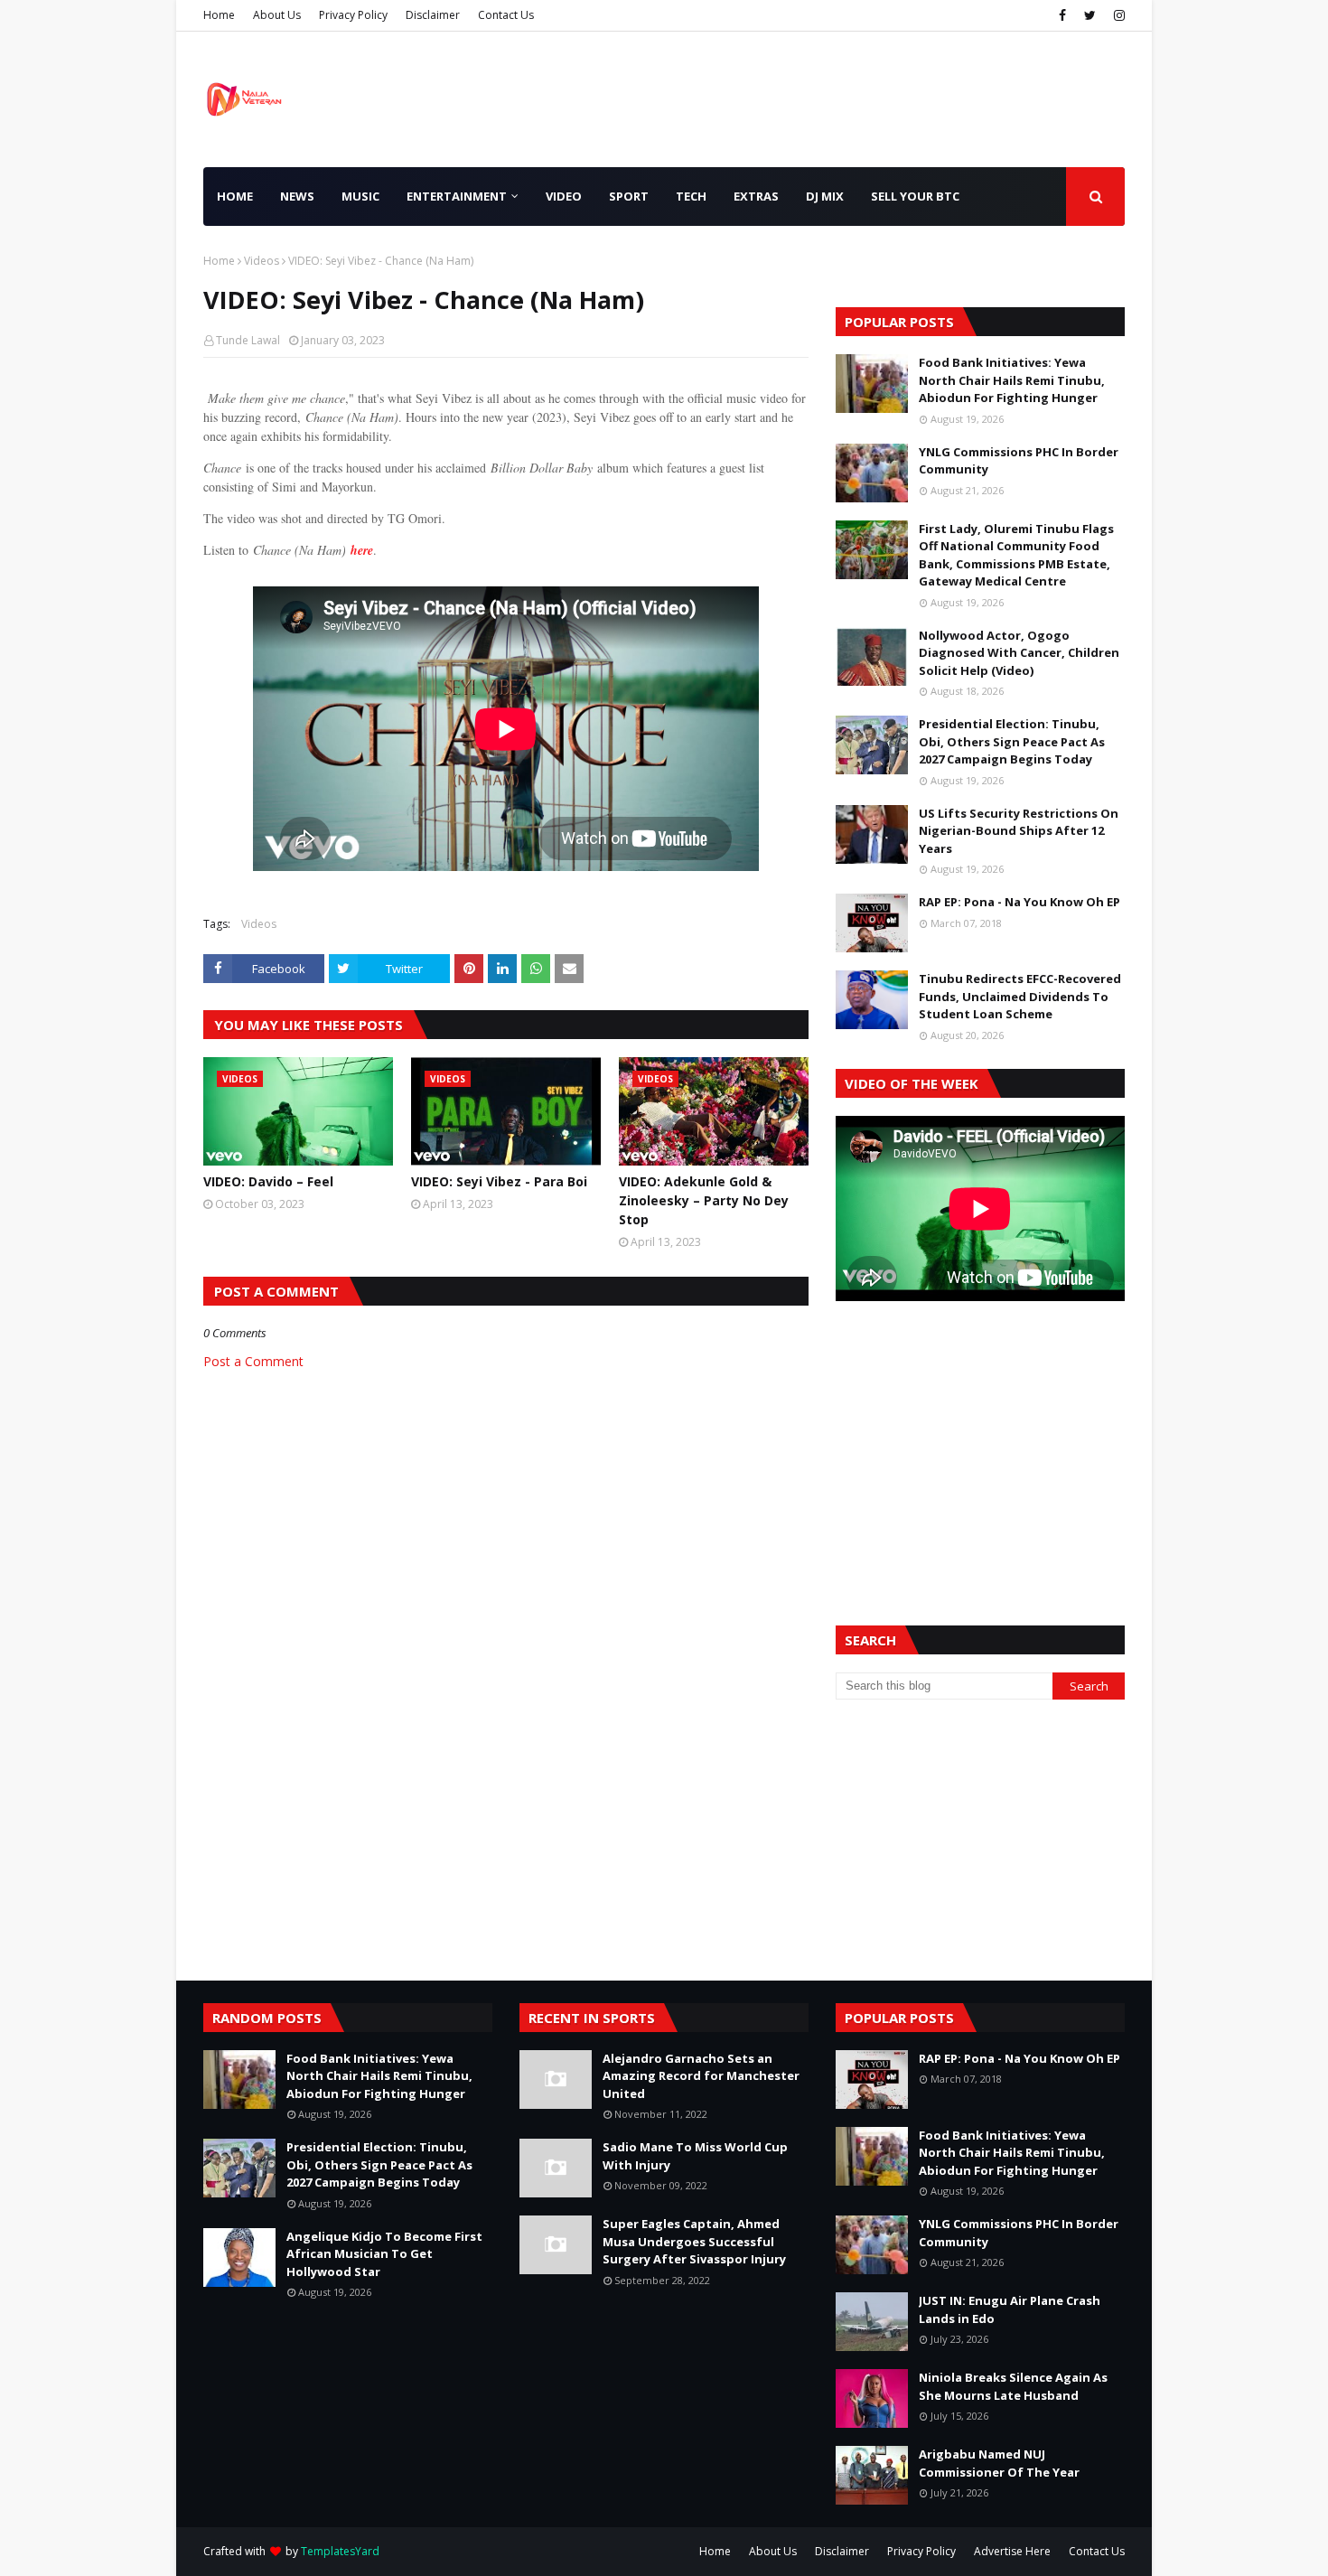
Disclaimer (433, 15)
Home (219, 15)
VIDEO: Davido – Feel (268, 1181)
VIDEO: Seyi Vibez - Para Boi (499, 1181)
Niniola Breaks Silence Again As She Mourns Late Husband (1013, 2386)
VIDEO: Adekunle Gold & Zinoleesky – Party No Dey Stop (704, 1200)
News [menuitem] (297, 196)
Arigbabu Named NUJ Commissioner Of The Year (999, 2463)
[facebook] (1062, 15)
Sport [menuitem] (629, 196)
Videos (262, 261)
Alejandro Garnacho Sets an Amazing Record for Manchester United (701, 2076)
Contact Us (506, 15)
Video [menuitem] (564, 196)
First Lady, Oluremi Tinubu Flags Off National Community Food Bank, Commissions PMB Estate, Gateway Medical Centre (1016, 555)
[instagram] (1117, 15)
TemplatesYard (340, 2551)
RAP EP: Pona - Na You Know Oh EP (1019, 902)
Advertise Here (1012, 2551)
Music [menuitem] (360, 196)
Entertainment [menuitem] (457, 196)
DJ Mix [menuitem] (825, 196)
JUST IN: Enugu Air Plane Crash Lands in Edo (1010, 2309)
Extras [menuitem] (756, 196)
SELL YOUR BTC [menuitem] (915, 196)
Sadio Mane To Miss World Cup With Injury (695, 2156)
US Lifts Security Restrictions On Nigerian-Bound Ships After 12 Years (1019, 831)
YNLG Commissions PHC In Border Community (1019, 461)
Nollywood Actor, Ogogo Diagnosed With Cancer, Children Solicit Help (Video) (1019, 653)
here (362, 550)
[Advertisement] (980, 1441)
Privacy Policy (353, 15)
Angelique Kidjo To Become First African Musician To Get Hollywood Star (384, 2254)
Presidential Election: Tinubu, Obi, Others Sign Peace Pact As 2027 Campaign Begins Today (1012, 741)
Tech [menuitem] (691, 196)
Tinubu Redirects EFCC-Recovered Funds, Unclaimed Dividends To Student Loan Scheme (1020, 996)
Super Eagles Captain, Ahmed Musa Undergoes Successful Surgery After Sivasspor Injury (694, 2241)
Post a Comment (253, 1361)
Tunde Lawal (248, 340)
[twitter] (1090, 15)
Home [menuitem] (235, 196)
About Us (277, 15)
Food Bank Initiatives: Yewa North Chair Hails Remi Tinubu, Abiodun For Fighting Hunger (1012, 380)
